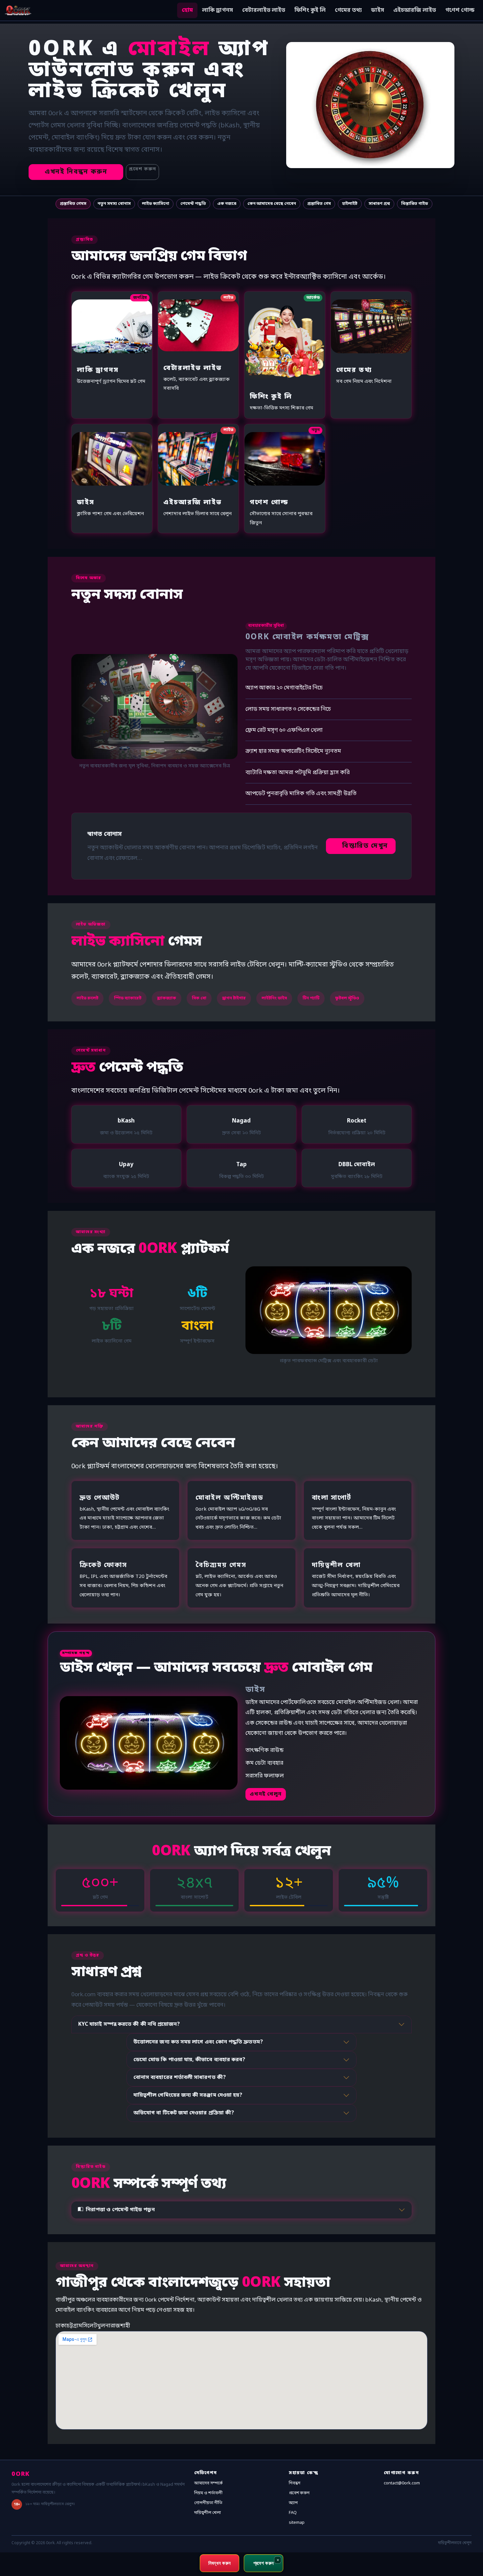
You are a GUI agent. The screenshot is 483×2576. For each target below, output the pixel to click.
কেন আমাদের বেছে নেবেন (272, 204)
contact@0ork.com (402, 2483)
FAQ (293, 2513)
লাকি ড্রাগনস (218, 10)
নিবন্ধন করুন (220, 2563)
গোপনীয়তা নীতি (208, 2503)
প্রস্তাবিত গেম (319, 204)
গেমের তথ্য (348, 10)
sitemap (297, 2523)
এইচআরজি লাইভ (415, 10)
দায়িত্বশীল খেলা (207, 2513)
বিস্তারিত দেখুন (365, 846)
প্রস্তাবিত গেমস (73, 204)
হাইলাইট (350, 204)
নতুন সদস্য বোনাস (114, 204)
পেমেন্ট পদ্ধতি (193, 204)
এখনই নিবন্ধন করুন (76, 172)
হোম (187, 10)
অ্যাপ (293, 2503)
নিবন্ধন (295, 2483)
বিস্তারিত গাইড (415, 204)
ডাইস (378, 10)
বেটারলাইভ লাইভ (264, 10)
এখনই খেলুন (266, 1794)
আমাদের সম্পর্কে (208, 2483)
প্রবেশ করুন (142, 169)
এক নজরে (227, 204)
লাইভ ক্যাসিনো (156, 204)
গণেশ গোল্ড (460, 10)
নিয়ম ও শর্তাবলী (208, 2493)
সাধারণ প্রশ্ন (379, 204)
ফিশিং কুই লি (310, 10)
